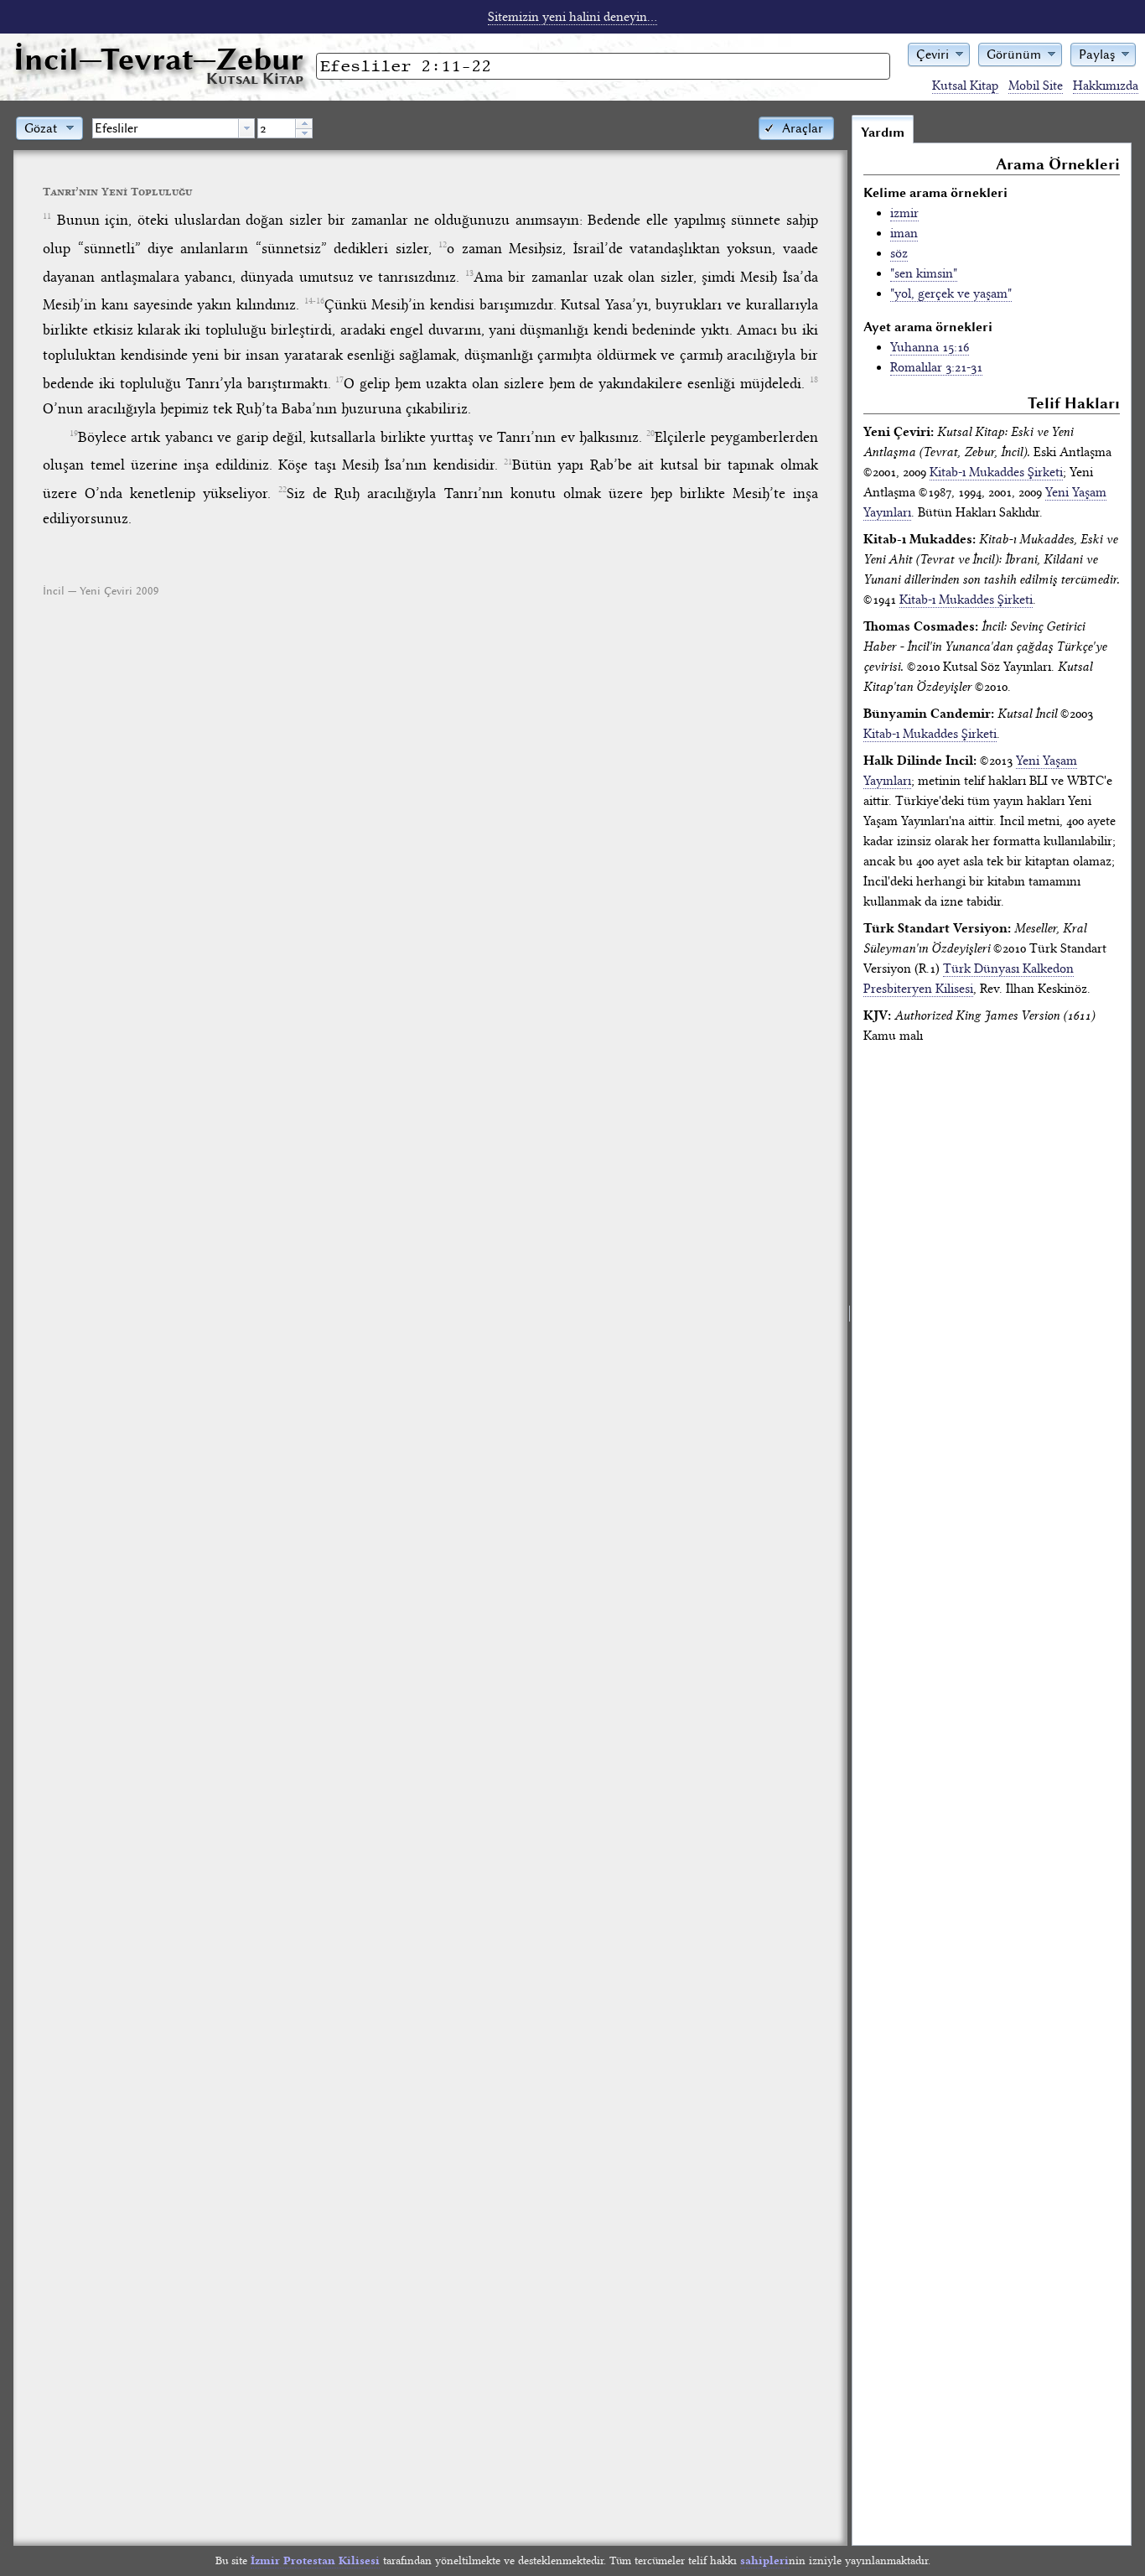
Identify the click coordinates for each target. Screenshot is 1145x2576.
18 (814, 380)
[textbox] (166, 128)
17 (339, 380)
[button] (939, 53)
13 (469, 273)
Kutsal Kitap (965, 86)
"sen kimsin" (924, 273)
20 (650, 434)
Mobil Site (1036, 86)
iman (904, 233)
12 (443, 245)
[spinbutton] (277, 128)
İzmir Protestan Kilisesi (315, 2560)
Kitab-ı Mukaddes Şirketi (996, 472)
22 (282, 490)
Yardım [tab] (883, 132)
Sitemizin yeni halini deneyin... (572, 17)
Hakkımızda (1106, 86)
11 (47, 216)
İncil (158, 59)
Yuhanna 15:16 (930, 347)
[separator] (850, 1330)
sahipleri (764, 2560)
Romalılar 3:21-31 (936, 367)
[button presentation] (246, 128)
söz (899, 253)
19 (74, 434)
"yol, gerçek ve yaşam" (951, 293)
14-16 (314, 301)
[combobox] (174, 128)
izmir (904, 213)
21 (508, 462)
